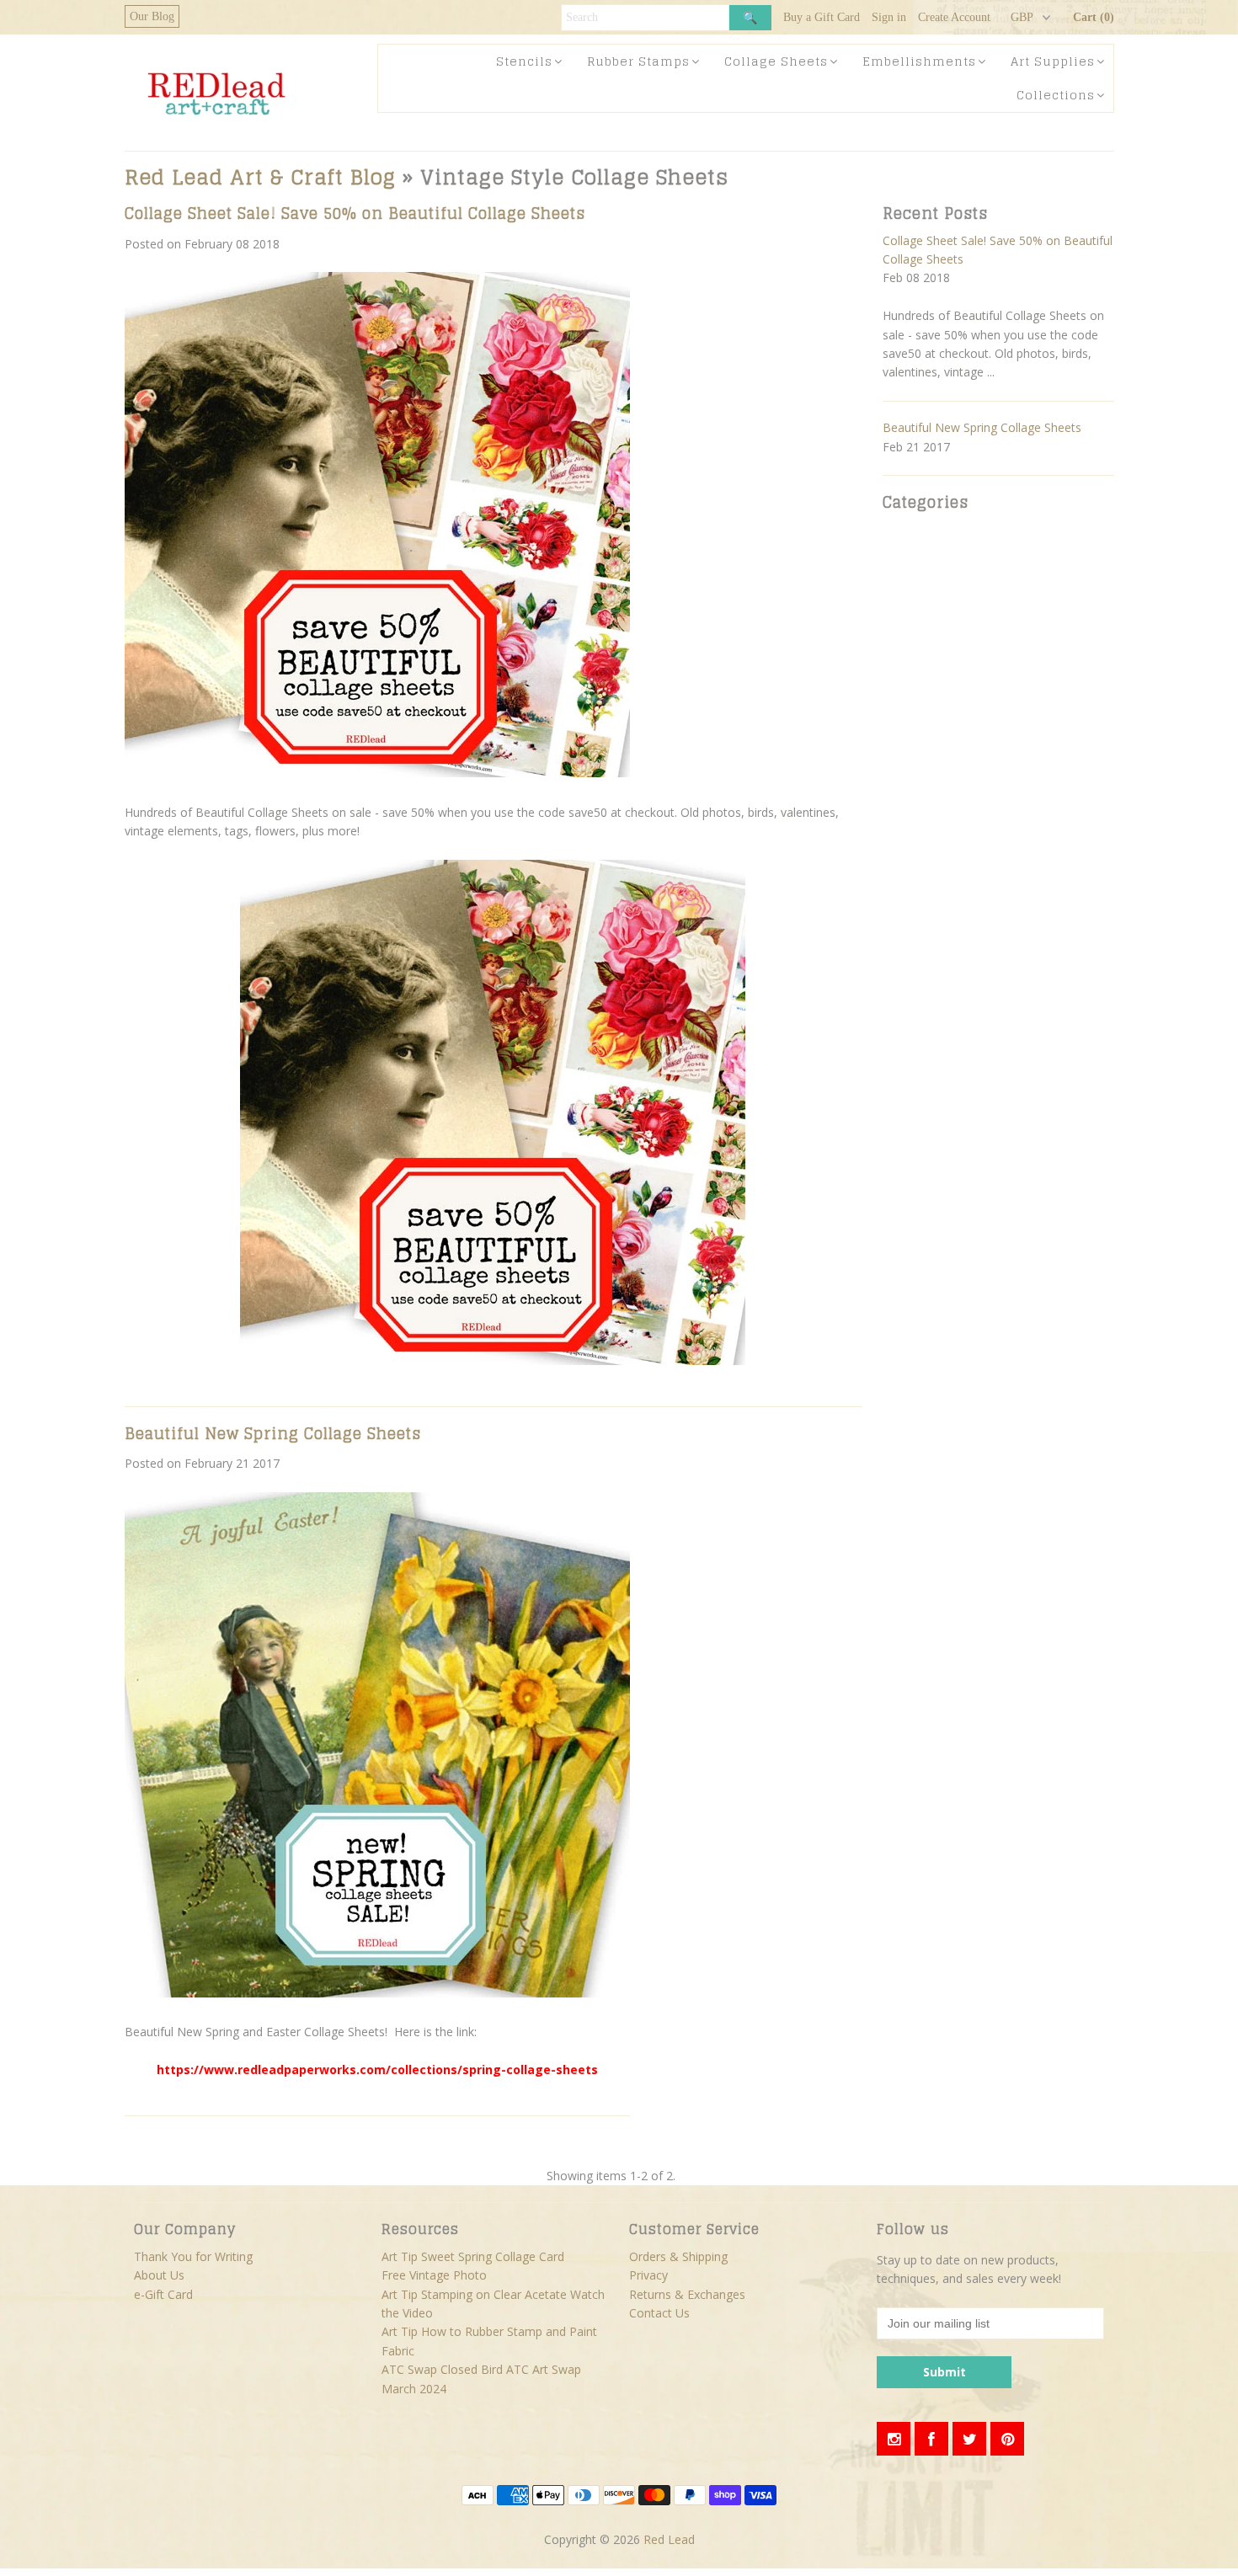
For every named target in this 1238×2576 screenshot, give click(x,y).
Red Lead (669, 2539)
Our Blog (152, 16)
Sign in (889, 17)
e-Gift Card (163, 2294)
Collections (1056, 95)
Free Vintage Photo (434, 2275)
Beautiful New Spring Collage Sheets (273, 1433)
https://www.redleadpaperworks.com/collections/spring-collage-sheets (377, 2069)
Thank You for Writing (193, 2256)
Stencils (524, 61)
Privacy (648, 2275)
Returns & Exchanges (687, 2294)
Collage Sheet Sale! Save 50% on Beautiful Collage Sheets (355, 213)
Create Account (954, 17)
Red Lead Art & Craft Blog (260, 177)
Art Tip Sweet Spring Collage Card (473, 2256)
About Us (159, 2275)
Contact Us (659, 2313)
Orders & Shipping (678, 2256)
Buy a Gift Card (822, 17)
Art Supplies (1053, 61)
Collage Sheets (776, 61)
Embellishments (919, 61)
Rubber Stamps (638, 61)
